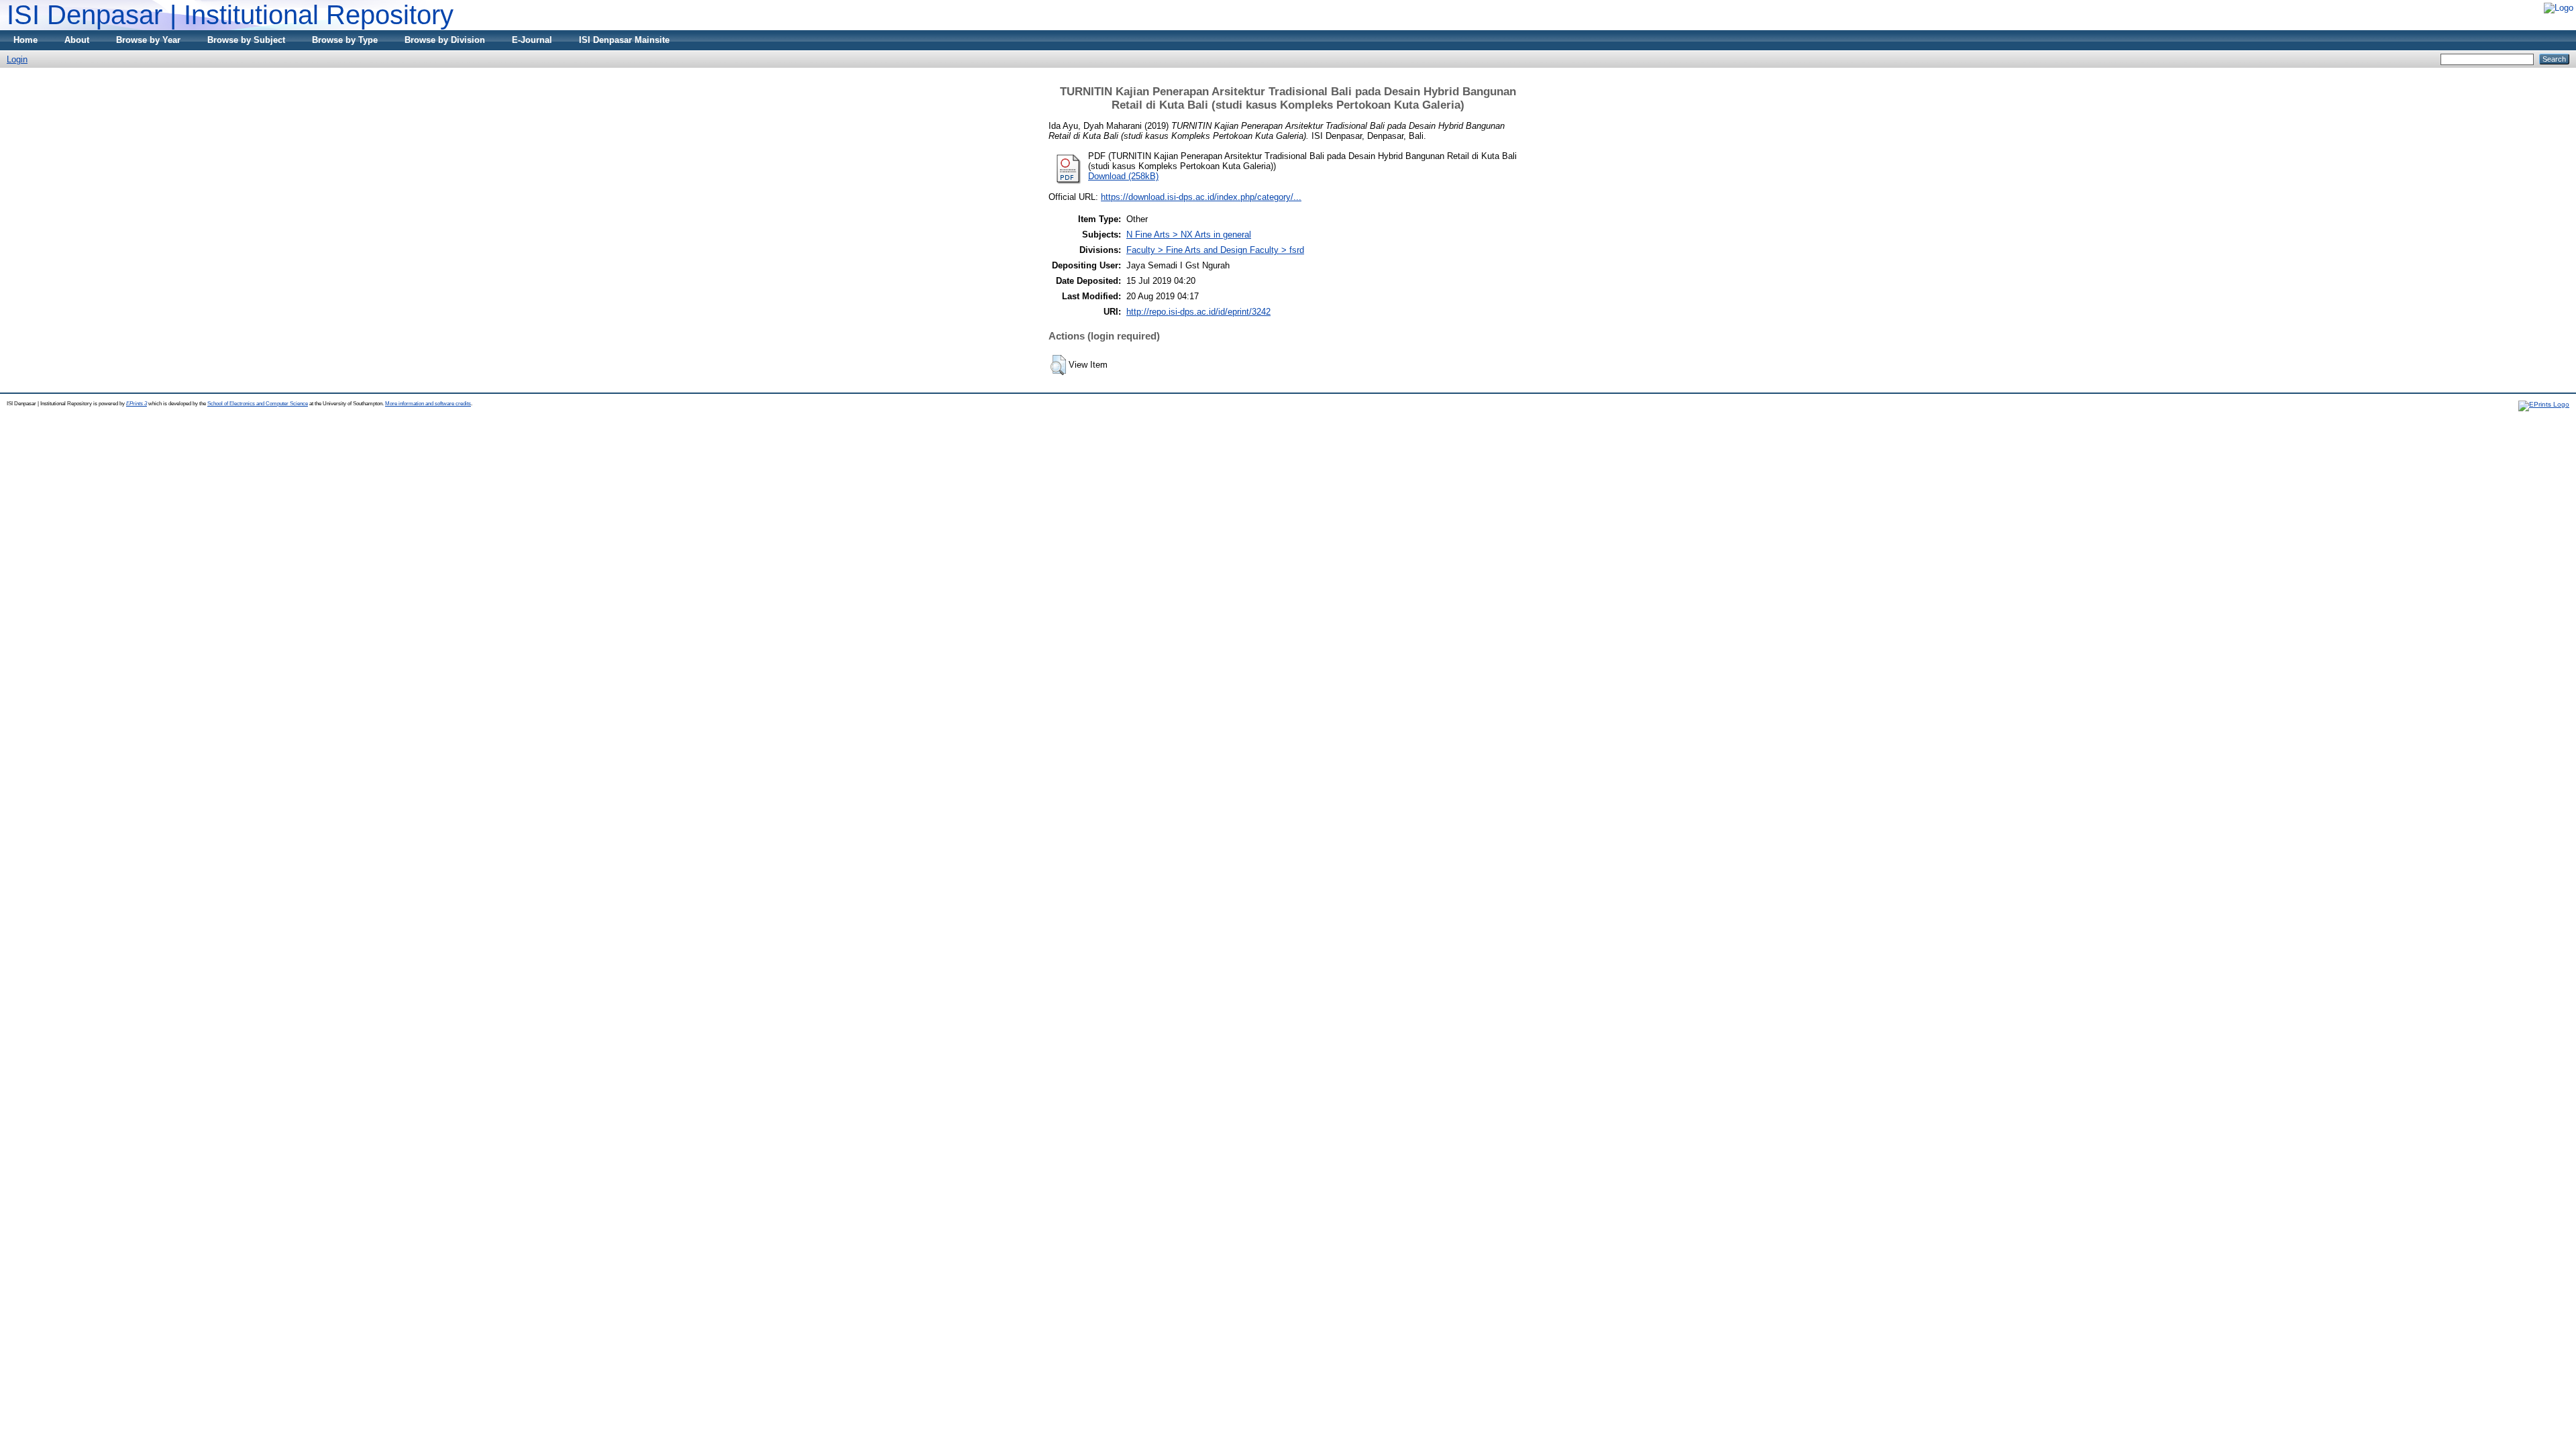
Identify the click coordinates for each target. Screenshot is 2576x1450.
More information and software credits (428, 404)
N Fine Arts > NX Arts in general (1189, 235)
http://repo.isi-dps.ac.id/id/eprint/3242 (1198, 312)
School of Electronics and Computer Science (258, 404)
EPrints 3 (137, 404)
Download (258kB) (1123, 176)
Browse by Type (345, 40)
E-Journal (532, 40)
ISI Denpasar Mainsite (624, 40)
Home (25, 40)
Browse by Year (148, 40)
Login (17, 59)
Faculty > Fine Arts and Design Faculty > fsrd (1215, 250)
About (77, 40)
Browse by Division (445, 40)
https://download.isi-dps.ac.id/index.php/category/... (1201, 197)
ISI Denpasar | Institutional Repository (230, 15)
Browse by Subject (246, 40)
